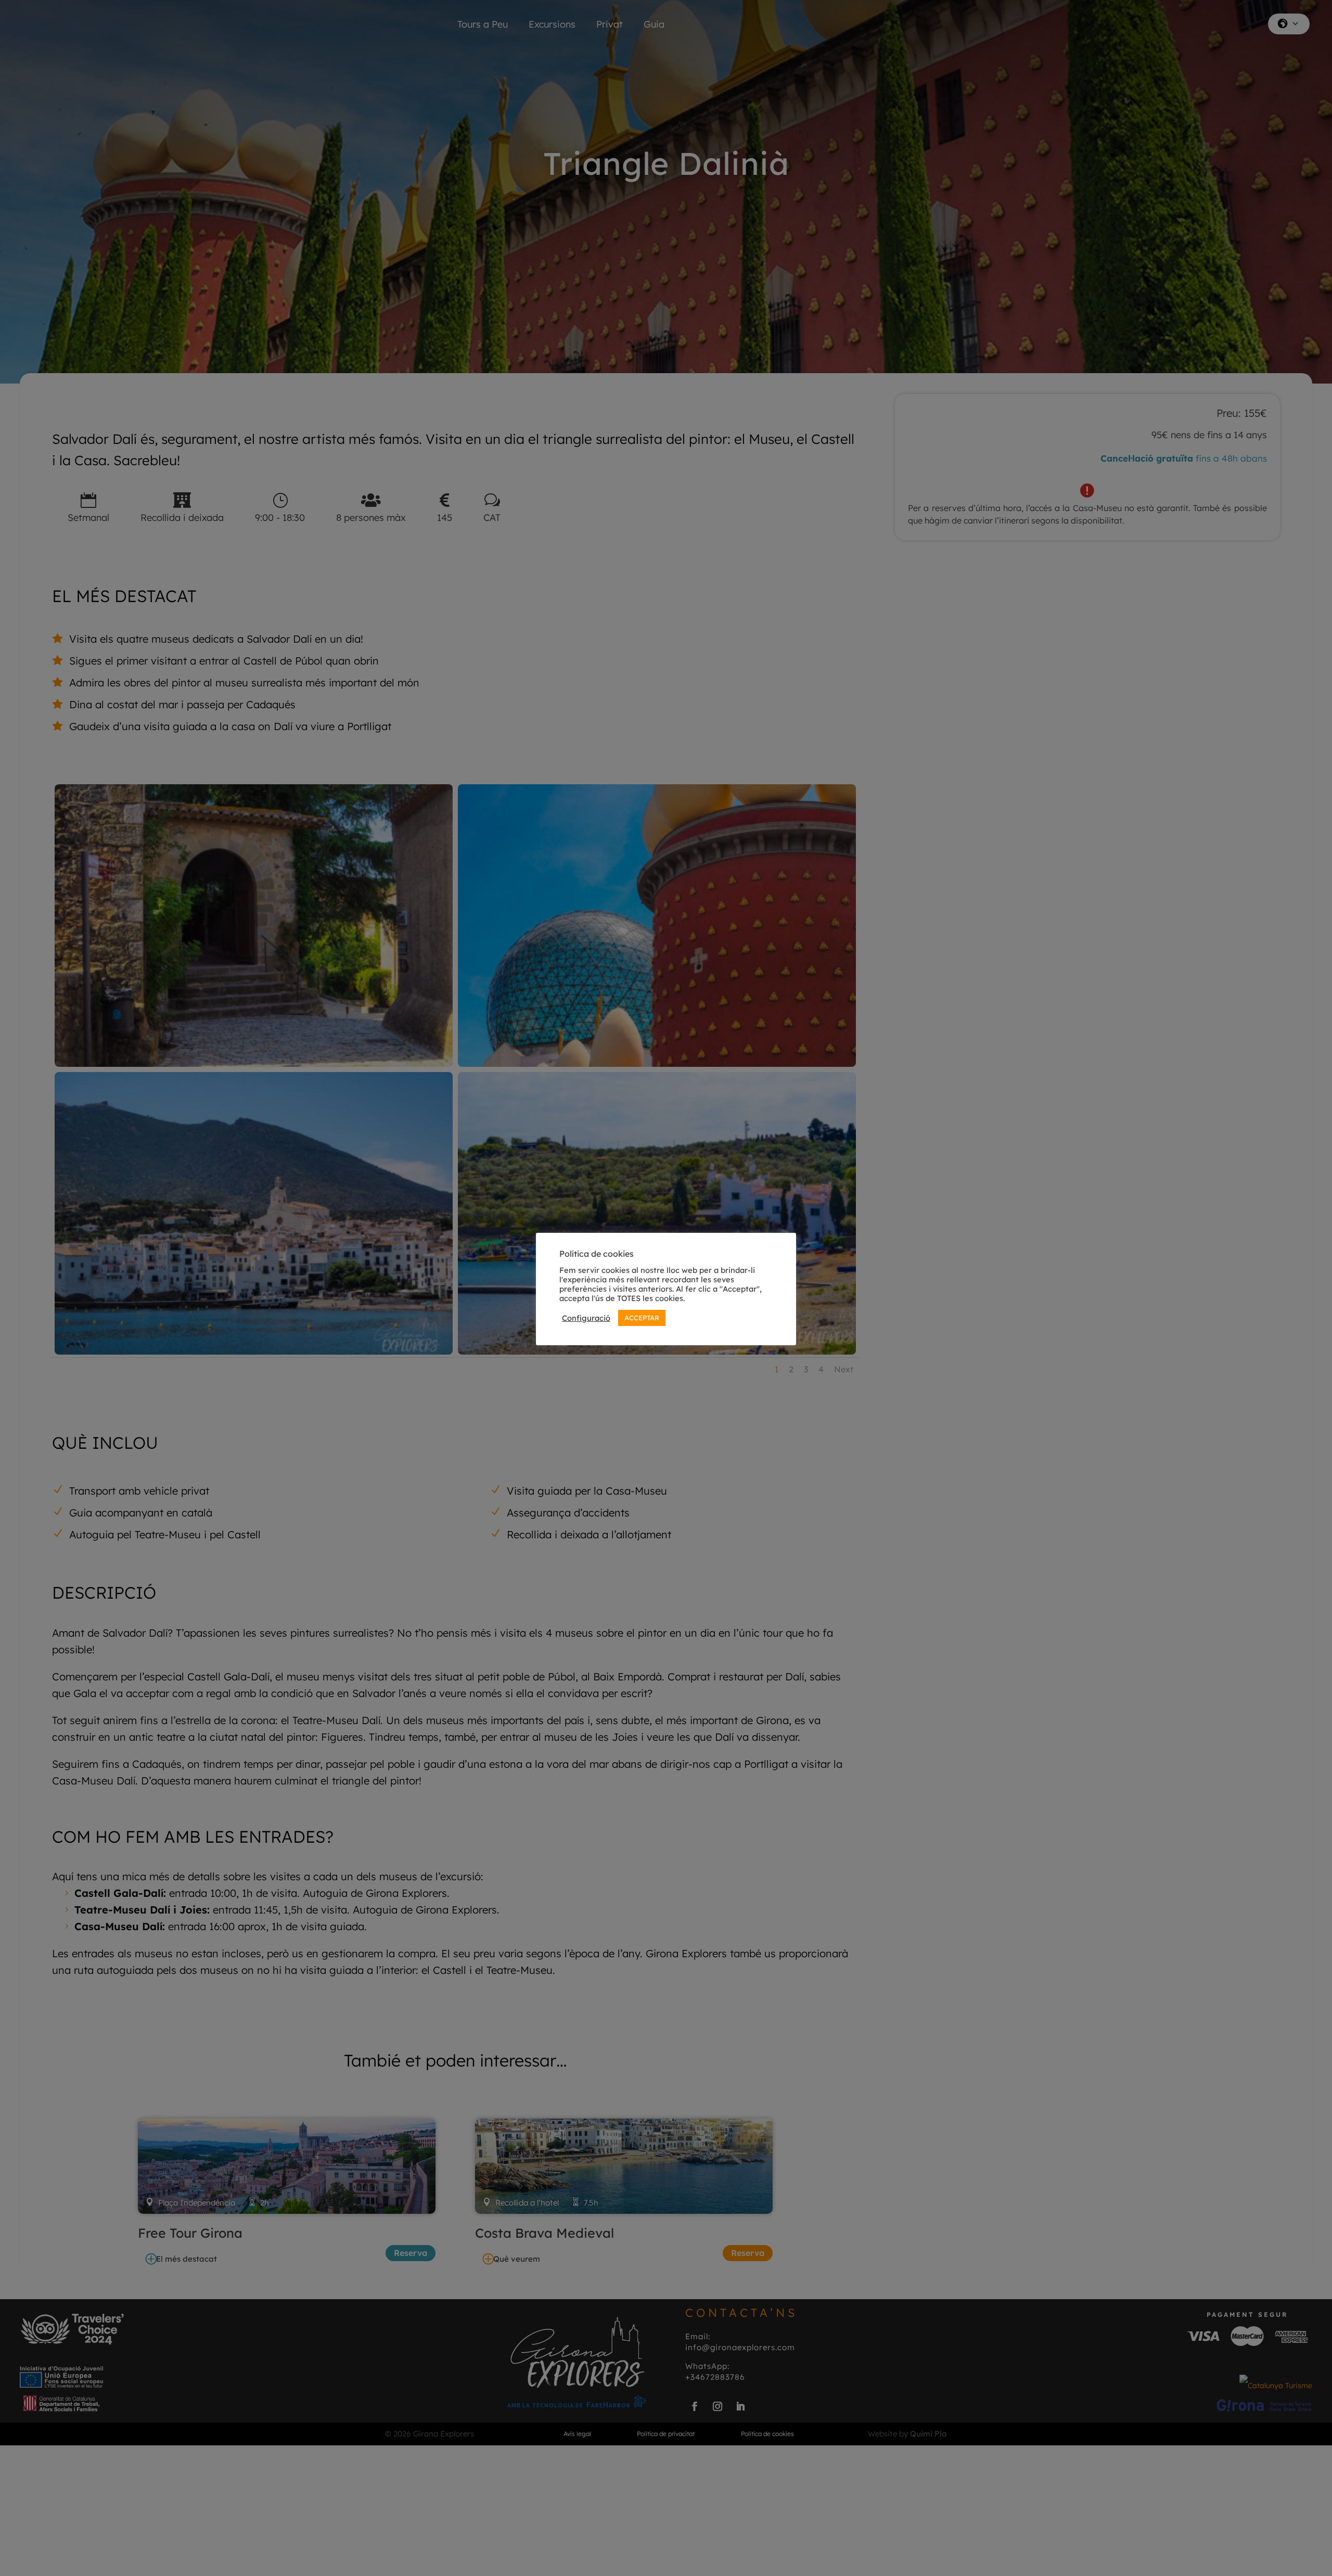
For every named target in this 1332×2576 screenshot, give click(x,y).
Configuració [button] (586, 1318)
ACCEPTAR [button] (642, 1318)
